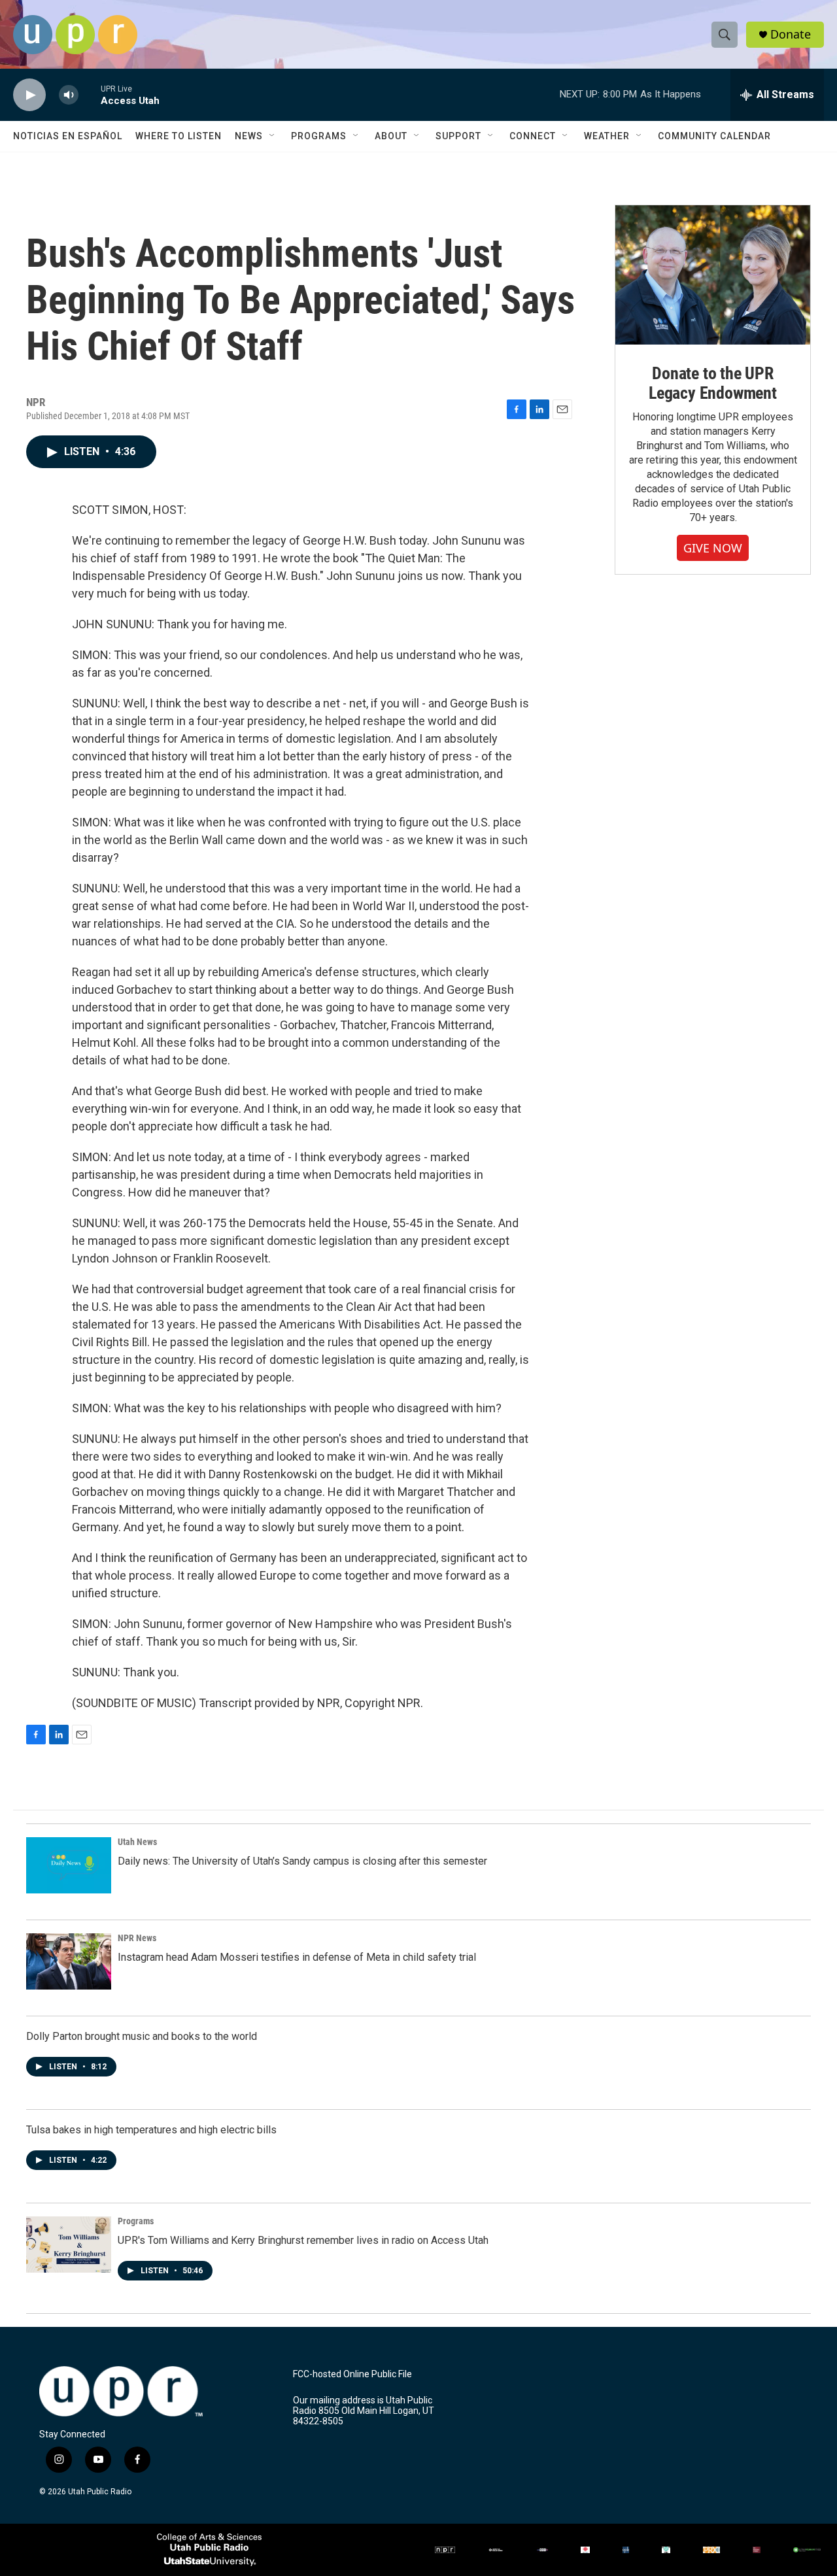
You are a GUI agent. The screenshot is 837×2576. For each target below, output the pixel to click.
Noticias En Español (68, 136)
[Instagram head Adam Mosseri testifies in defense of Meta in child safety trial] (69, 1961)
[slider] (90, 94)
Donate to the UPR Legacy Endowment (713, 383)
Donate (791, 34)
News (249, 136)
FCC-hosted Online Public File (352, 2374)
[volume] (69, 95)
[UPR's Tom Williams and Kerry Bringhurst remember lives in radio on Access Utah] (69, 2245)
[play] (29, 95)
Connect (533, 136)
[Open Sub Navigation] (273, 136)
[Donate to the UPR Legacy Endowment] (713, 275)
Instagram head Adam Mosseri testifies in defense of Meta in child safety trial (297, 1957)
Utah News (137, 1842)
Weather (607, 136)
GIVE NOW (713, 548)
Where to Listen (179, 136)
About (391, 136)
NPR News (137, 1938)
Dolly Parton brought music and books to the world (142, 2036)
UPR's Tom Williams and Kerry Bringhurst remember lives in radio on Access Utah (303, 2240)
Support (458, 136)
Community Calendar (714, 136)
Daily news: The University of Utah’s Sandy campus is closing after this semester (302, 1861)
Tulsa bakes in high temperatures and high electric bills (151, 2130)
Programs (319, 136)
